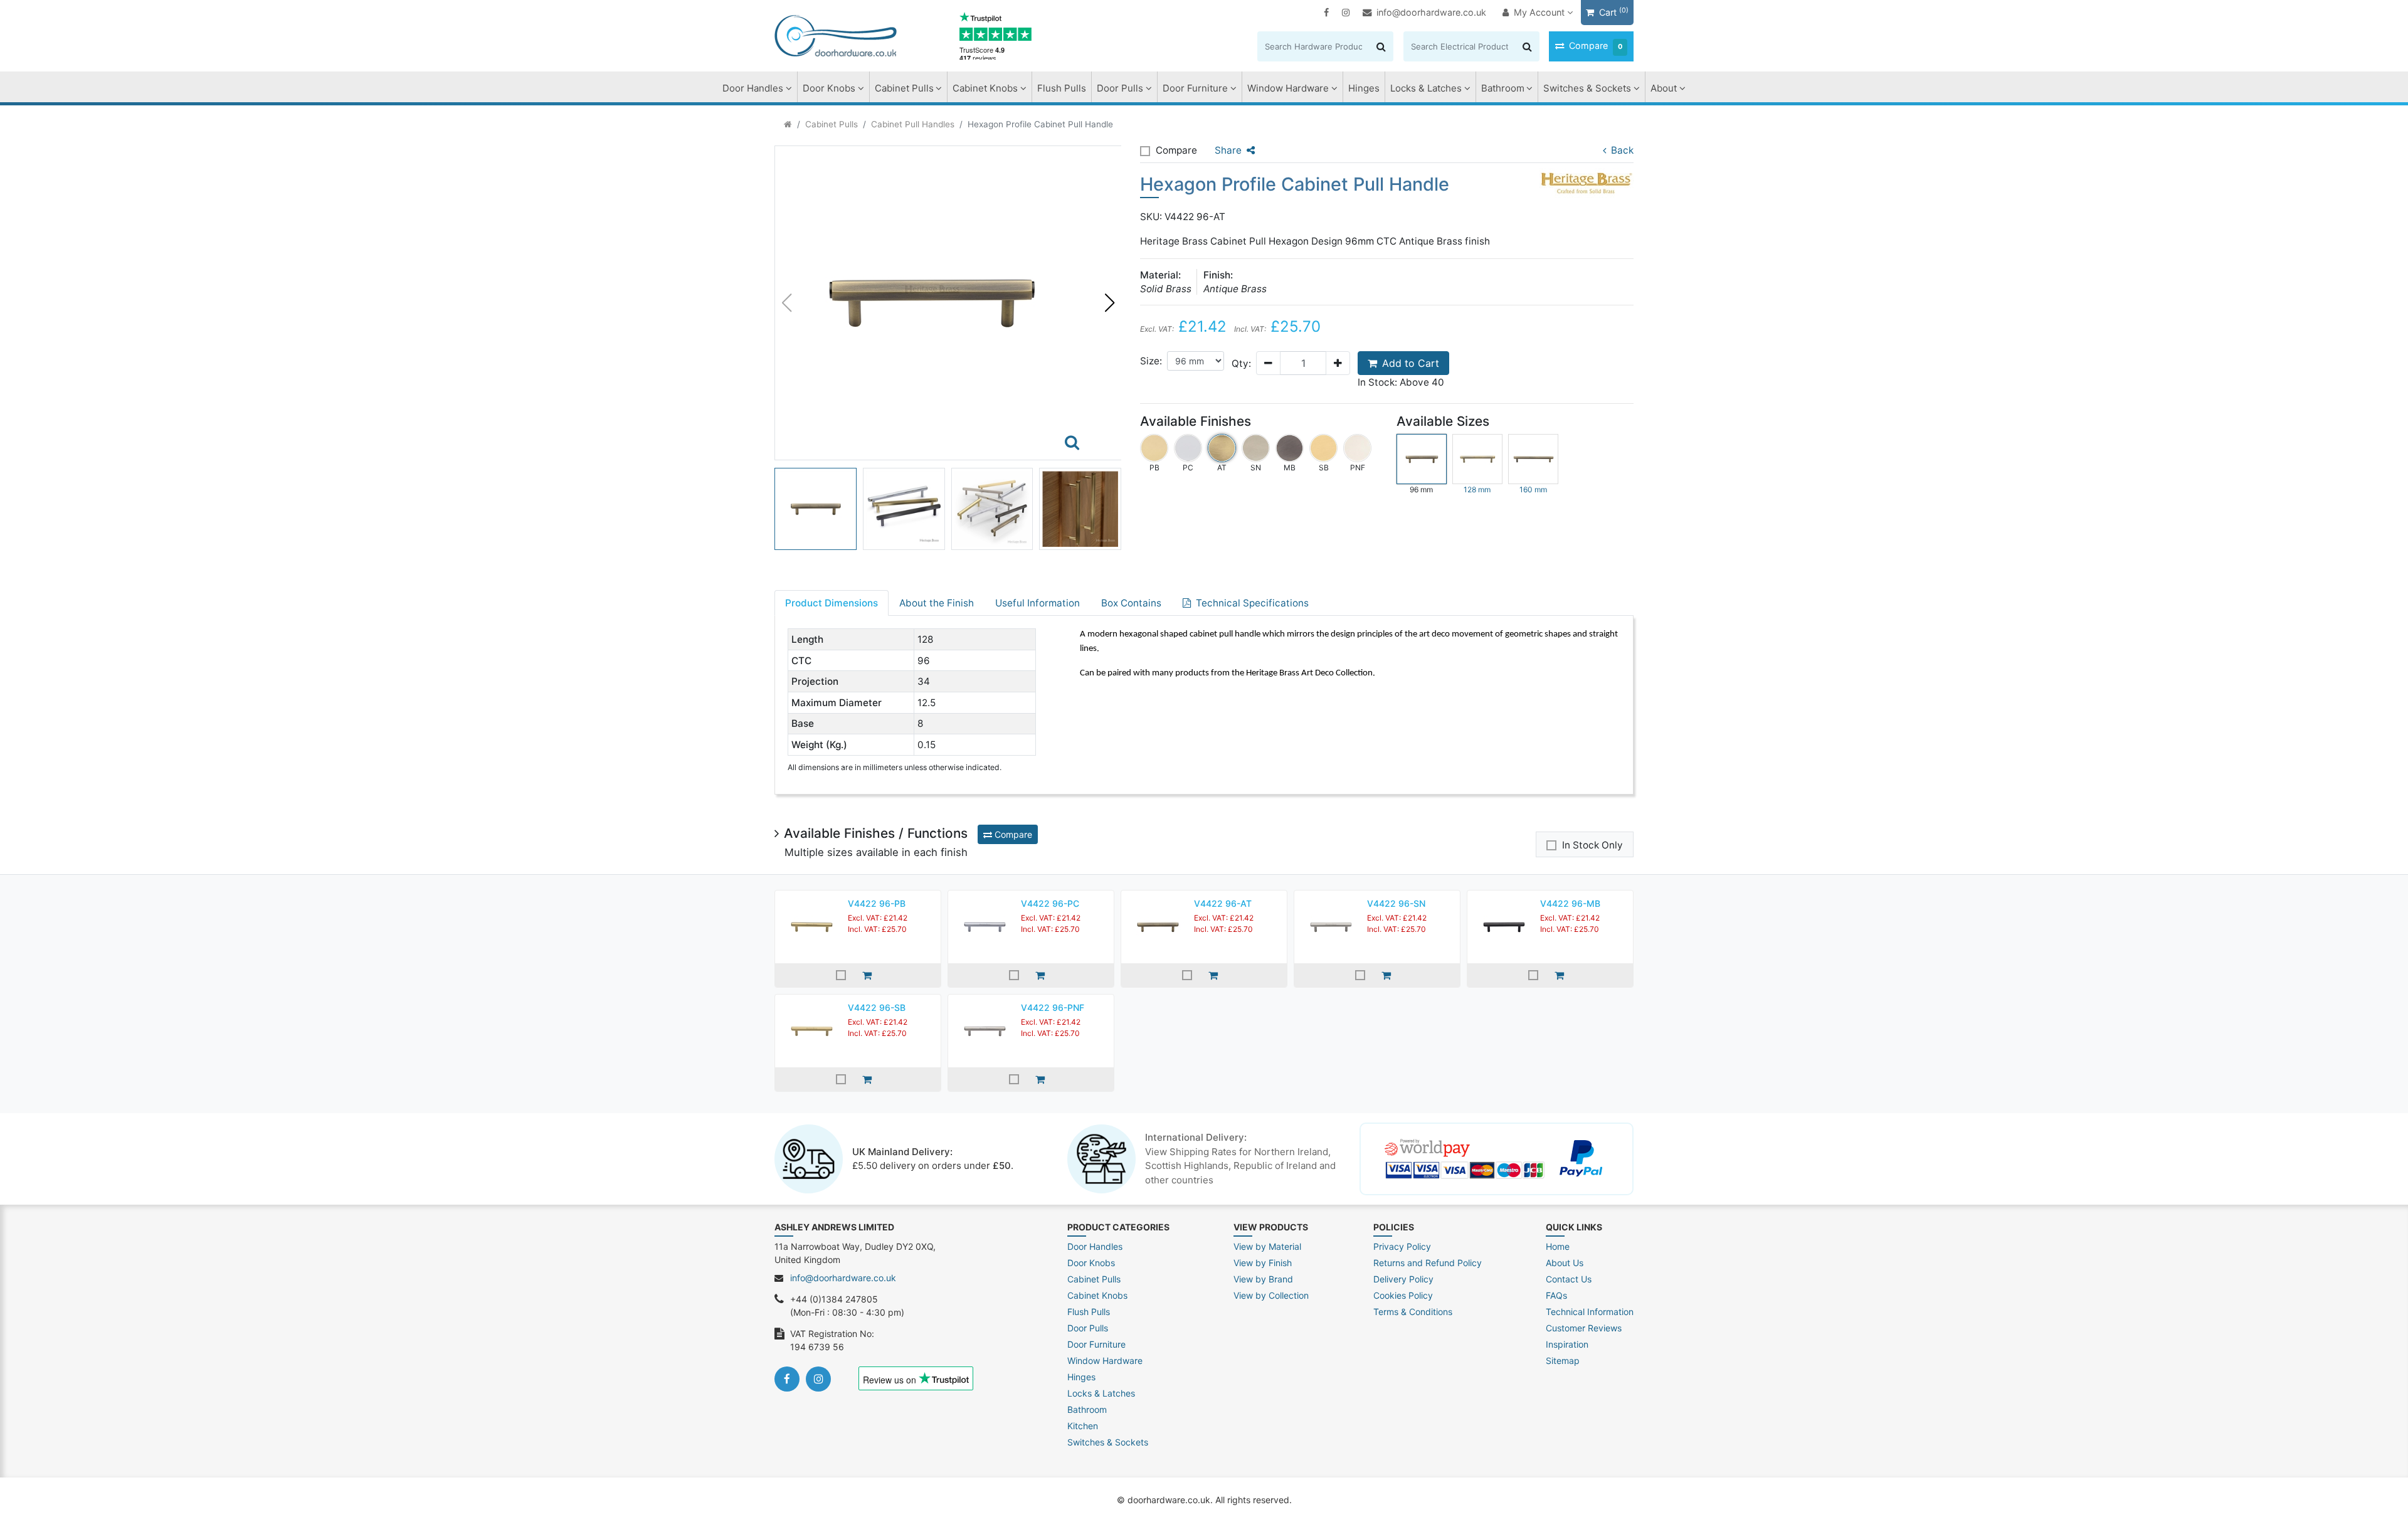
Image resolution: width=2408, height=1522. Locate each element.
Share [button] (1228, 150)
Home (1558, 1246)
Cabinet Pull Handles (913, 124)
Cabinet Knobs (985, 88)
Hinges (1364, 88)
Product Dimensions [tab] (832, 603)
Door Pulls (1120, 88)
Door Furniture (1195, 88)
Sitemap (1563, 1361)
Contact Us (1569, 1279)
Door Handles (753, 88)
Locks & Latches (1426, 88)
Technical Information (1590, 1312)
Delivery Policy (1403, 1279)
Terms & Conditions (1413, 1312)
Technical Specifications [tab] (1252, 603)
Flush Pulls (1062, 88)
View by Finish (1263, 1263)
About (1664, 88)
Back (1622, 150)
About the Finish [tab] (937, 603)
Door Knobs (829, 88)
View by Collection (1271, 1295)
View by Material (1267, 1246)
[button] (1109, 303)
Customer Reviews (1584, 1328)
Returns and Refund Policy (1428, 1263)
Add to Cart (1411, 363)
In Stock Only (1592, 845)
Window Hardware (1288, 88)
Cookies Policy (1403, 1295)
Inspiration (1567, 1344)
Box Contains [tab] (1131, 603)
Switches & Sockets (1587, 88)
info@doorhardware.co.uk (1431, 12)
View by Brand (1263, 1279)
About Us (1565, 1263)
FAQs (1556, 1295)
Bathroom (1503, 88)
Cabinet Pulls (904, 88)
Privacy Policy (1402, 1246)
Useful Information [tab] (1038, 603)
